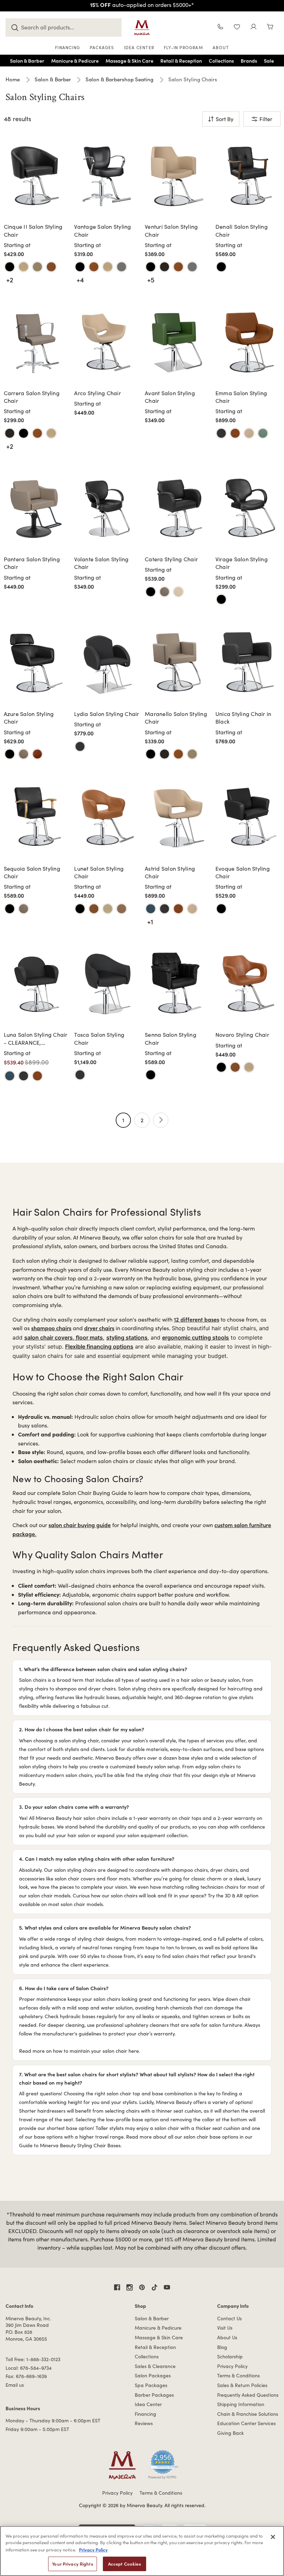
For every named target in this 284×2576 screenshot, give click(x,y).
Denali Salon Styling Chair (242, 230)
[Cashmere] (24, 267)
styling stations (127, 1337)
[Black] (10, 267)
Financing (145, 2414)
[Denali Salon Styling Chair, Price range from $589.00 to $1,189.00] (248, 176)
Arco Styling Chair (97, 393)
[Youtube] (167, 2287)
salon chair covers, (50, 1337)
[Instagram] (130, 2287)
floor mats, (90, 1337)
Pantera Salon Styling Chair (32, 563)
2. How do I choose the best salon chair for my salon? (82, 1729)
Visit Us (225, 2328)
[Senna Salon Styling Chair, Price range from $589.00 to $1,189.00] (177, 984)
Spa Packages (151, 2385)
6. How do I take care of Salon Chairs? (64, 1988)
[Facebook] (117, 2287)
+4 (80, 279)
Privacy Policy (232, 2366)
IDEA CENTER (139, 47)
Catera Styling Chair (171, 559)
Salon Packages (153, 2375)
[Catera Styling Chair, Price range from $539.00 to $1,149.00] (177, 508)
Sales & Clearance (155, 2366)
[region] (142, 2551)
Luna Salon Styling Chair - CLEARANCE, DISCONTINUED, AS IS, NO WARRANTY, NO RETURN (36, 1039)
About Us (227, 2337)
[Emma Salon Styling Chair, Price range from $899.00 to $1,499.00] (248, 342)
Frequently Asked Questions (248, 2395)
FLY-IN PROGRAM (183, 47)
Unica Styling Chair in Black (243, 718)
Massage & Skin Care (159, 2337)
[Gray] (122, 267)
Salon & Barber (152, 2318)
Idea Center (148, 2404)
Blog (222, 2347)
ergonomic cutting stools (196, 1337)
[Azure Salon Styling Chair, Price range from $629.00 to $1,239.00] (36, 663)
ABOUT (221, 47)
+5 (151, 279)
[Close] (273, 2537)
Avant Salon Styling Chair (170, 397)
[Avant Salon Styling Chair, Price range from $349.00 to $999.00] (177, 342)
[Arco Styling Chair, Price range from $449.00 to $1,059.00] (107, 342)
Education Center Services (246, 2423)
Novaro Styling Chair (242, 1035)
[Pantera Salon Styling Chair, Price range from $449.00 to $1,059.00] (36, 508)
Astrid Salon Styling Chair (170, 872)
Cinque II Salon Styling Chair (33, 230)
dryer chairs (99, 1328)
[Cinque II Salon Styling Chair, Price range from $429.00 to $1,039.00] (36, 176)
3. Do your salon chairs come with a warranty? (74, 1807)
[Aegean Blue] (151, 909)
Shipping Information (241, 2404)
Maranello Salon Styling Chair (176, 718)
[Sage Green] (263, 433)
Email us (15, 2385)
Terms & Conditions (238, 2375)
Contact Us (229, 2318)
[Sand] (178, 592)
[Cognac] (235, 433)
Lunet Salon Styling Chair (99, 872)
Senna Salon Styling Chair (171, 1038)
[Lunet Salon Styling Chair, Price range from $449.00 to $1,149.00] (107, 817)
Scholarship (230, 2356)
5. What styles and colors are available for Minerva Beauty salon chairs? (105, 1927)
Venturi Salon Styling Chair (171, 230)
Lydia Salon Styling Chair (106, 714)
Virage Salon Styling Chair (242, 563)
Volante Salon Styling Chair (101, 563)
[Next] (161, 1120)
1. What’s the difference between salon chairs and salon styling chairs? (103, 1669)
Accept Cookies (125, 2564)
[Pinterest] (142, 2287)
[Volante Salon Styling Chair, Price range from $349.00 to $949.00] (107, 508)
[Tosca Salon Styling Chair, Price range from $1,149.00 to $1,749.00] (107, 984)
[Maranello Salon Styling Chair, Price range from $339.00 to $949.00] (177, 663)
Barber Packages (154, 2395)
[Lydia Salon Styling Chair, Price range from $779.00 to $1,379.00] (107, 663)
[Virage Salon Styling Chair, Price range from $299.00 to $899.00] (248, 508)
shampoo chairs (51, 1328)
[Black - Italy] (221, 433)
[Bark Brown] (165, 267)
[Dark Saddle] (165, 592)
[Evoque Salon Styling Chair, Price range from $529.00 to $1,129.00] (248, 817)
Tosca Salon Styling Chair (99, 1038)
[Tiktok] (154, 2287)
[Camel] (51, 267)
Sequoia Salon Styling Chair (32, 872)
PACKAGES (102, 47)
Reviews (144, 2423)
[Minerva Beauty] (142, 28)
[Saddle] (37, 267)
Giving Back (230, 2433)
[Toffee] (122, 909)
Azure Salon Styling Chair (29, 718)
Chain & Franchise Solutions (248, 2414)
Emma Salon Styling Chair (241, 397)
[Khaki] (249, 433)
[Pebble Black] (221, 267)
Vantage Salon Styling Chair (103, 230)
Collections (147, 2356)
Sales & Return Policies (242, 2385)
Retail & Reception (155, 2347)
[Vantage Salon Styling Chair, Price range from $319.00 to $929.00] (107, 176)
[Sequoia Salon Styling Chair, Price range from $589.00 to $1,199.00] (36, 817)
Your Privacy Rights (72, 2564)
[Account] (254, 28)
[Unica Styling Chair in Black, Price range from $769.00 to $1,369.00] (248, 663)
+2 (10, 279)
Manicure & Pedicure (158, 2328)
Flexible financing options (99, 1346)
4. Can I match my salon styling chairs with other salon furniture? (97, 1858)
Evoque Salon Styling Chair (243, 872)
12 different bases (197, 1319)
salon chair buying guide (80, 1525)
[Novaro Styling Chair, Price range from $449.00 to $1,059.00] (248, 984)
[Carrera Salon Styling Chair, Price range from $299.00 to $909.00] (36, 342)
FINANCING (68, 47)
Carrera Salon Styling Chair (32, 397)
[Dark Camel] (37, 754)
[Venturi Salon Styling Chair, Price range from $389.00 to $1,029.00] (177, 176)
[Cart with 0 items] (270, 28)
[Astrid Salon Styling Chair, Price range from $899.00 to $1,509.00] (177, 817)
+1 (150, 921)
